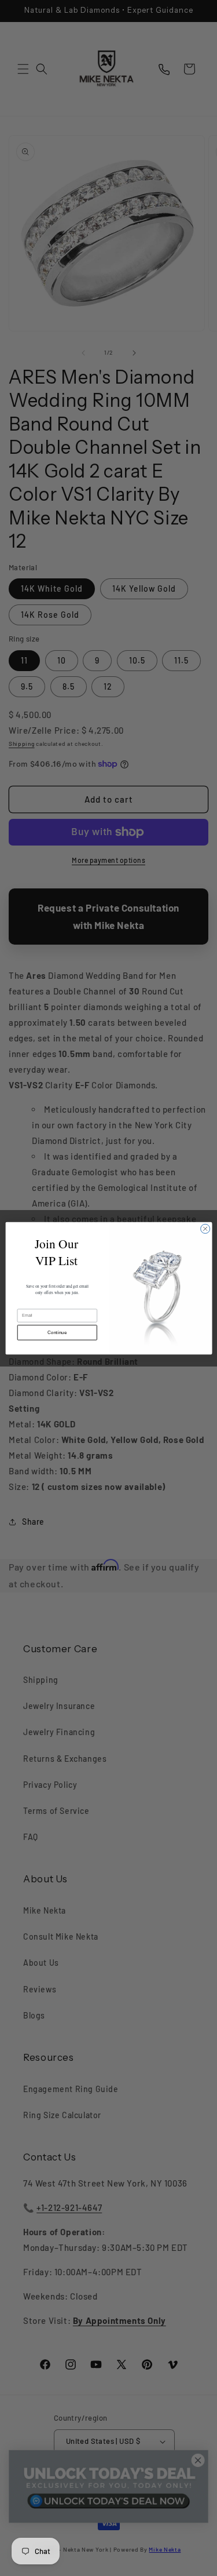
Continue (57, 1332)
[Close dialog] (205, 1229)
